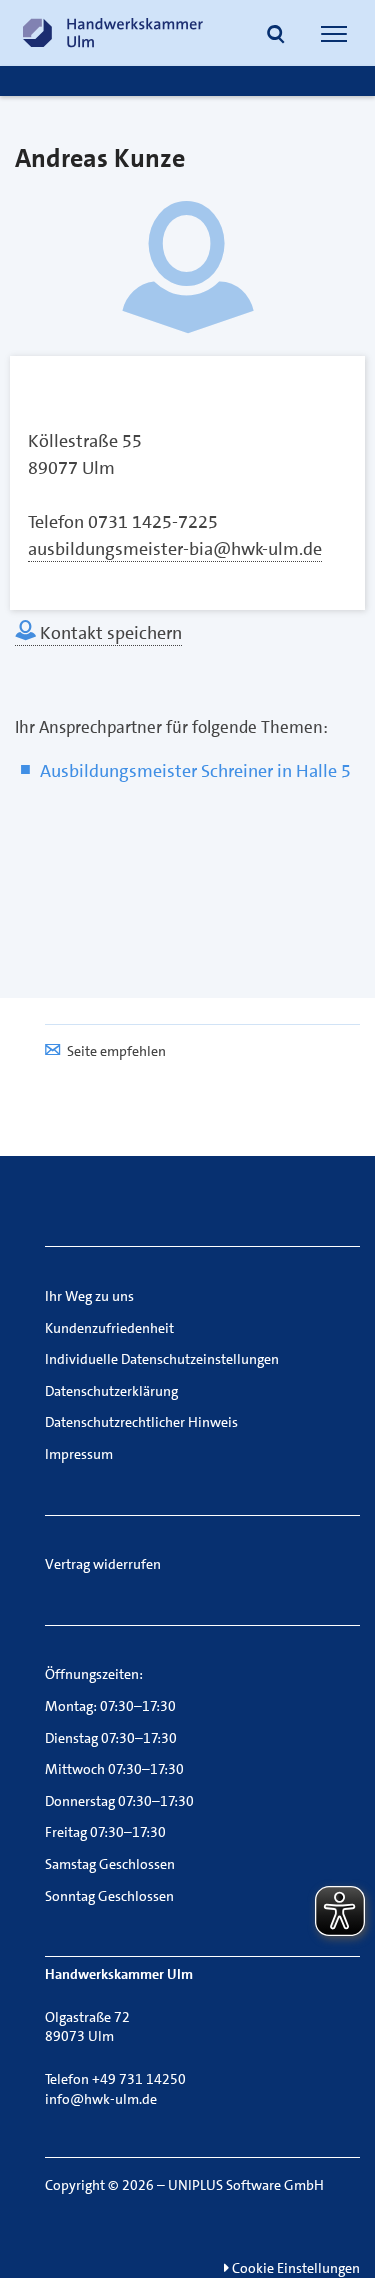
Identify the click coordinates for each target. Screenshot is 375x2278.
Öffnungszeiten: (94, 1674)
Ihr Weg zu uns (89, 1296)
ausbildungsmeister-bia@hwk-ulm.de (175, 549)
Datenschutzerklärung (111, 1391)
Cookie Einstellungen (294, 2268)
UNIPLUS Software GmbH (246, 2185)
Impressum (79, 1454)
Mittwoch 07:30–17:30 (114, 1769)
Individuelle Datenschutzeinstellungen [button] (162, 1359)
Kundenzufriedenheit (109, 1328)
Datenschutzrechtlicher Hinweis (141, 1422)
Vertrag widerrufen (103, 1564)
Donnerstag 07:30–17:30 (119, 1801)
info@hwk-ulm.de (101, 2099)
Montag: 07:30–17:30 (110, 1706)
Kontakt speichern (109, 633)
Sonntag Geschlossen (109, 1896)
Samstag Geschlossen (110, 1864)
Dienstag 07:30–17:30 (111, 1738)
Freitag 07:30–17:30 (105, 1832)
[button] (276, 36)
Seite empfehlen (116, 1051)
